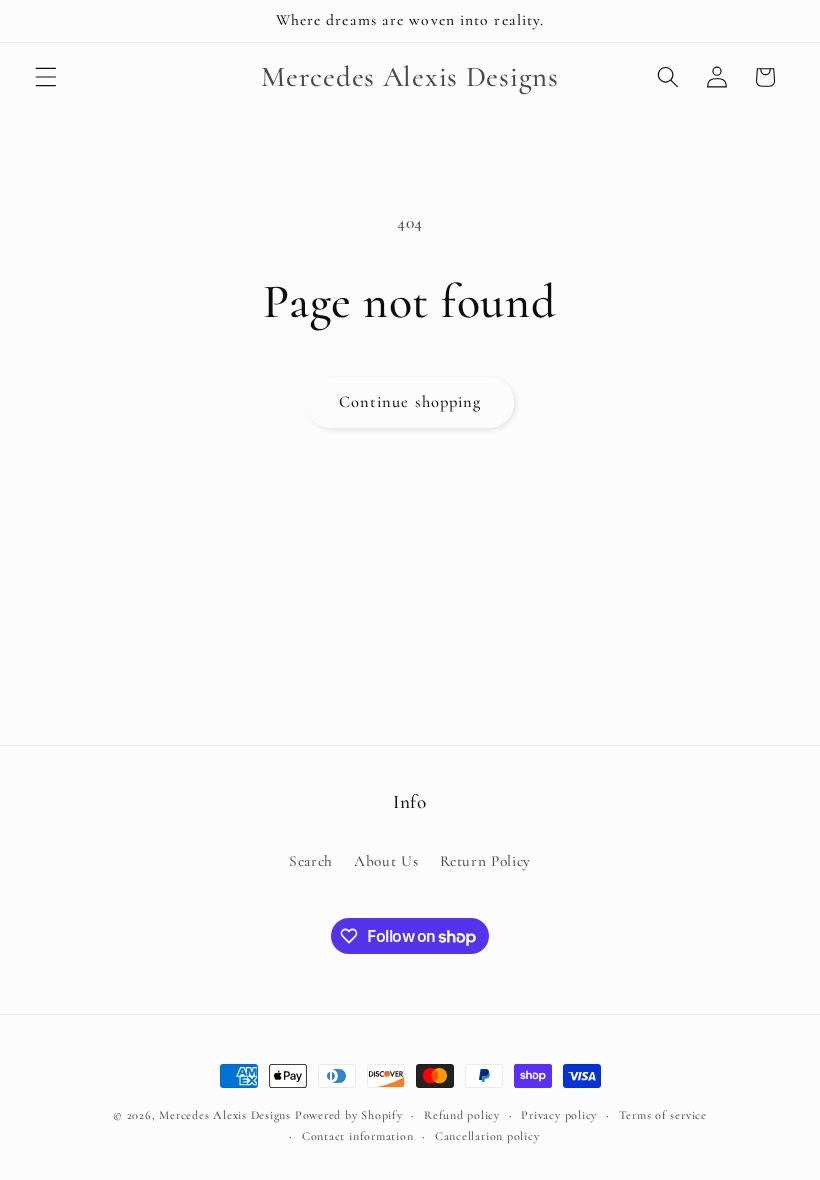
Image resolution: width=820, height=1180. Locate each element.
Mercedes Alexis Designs (225, 1115)
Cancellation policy (487, 1136)
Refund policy (462, 1115)
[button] (46, 77)
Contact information (358, 1136)
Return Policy (486, 861)
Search (311, 861)
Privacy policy (559, 1115)
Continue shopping (410, 402)
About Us (386, 861)
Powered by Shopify (349, 1115)
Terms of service (663, 1115)
